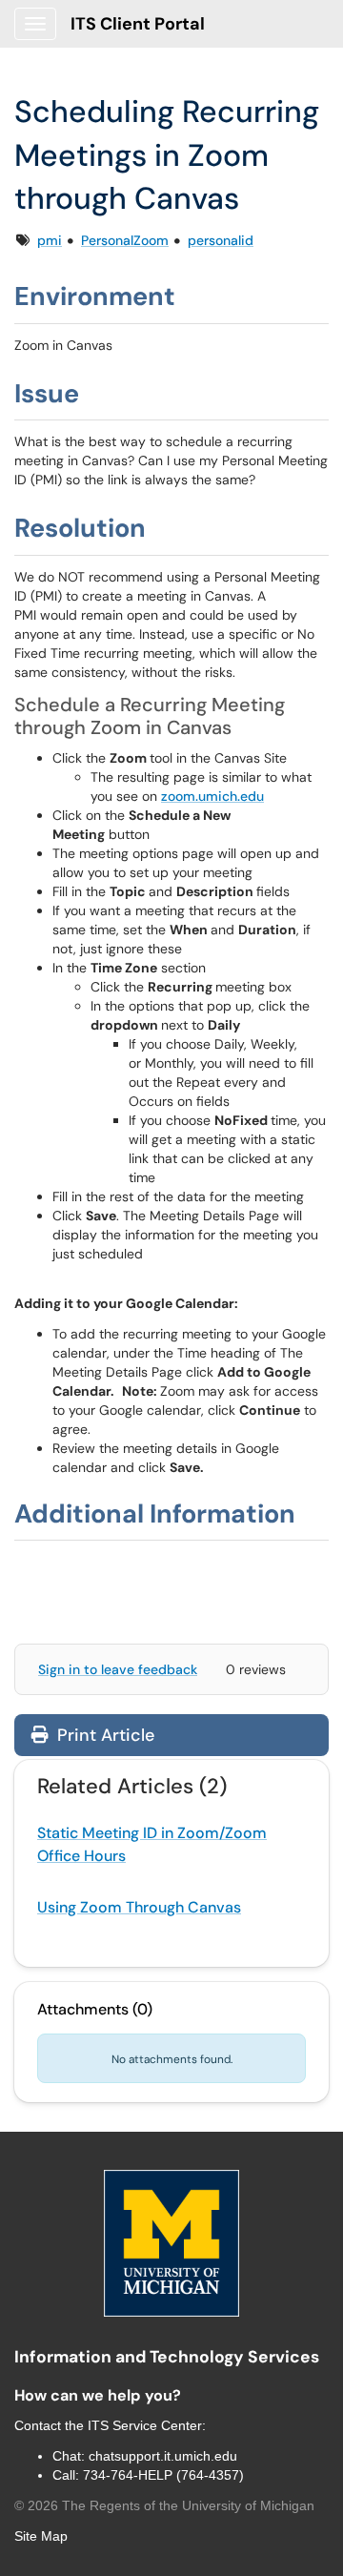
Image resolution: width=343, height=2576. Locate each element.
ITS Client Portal (138, 24)
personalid (221, 240)
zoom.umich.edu (212, 796)
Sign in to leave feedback (118, 1669)
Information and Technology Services (167, 2357)
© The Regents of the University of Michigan (164, 2505)
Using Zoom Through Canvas (139, 1907)
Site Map (41, 2536)
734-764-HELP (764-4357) (163, 2475)
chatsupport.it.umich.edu (163, 2456)
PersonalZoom (125, 240)
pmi (50, 240)
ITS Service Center (145, 2425)
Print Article (103, 1735)
